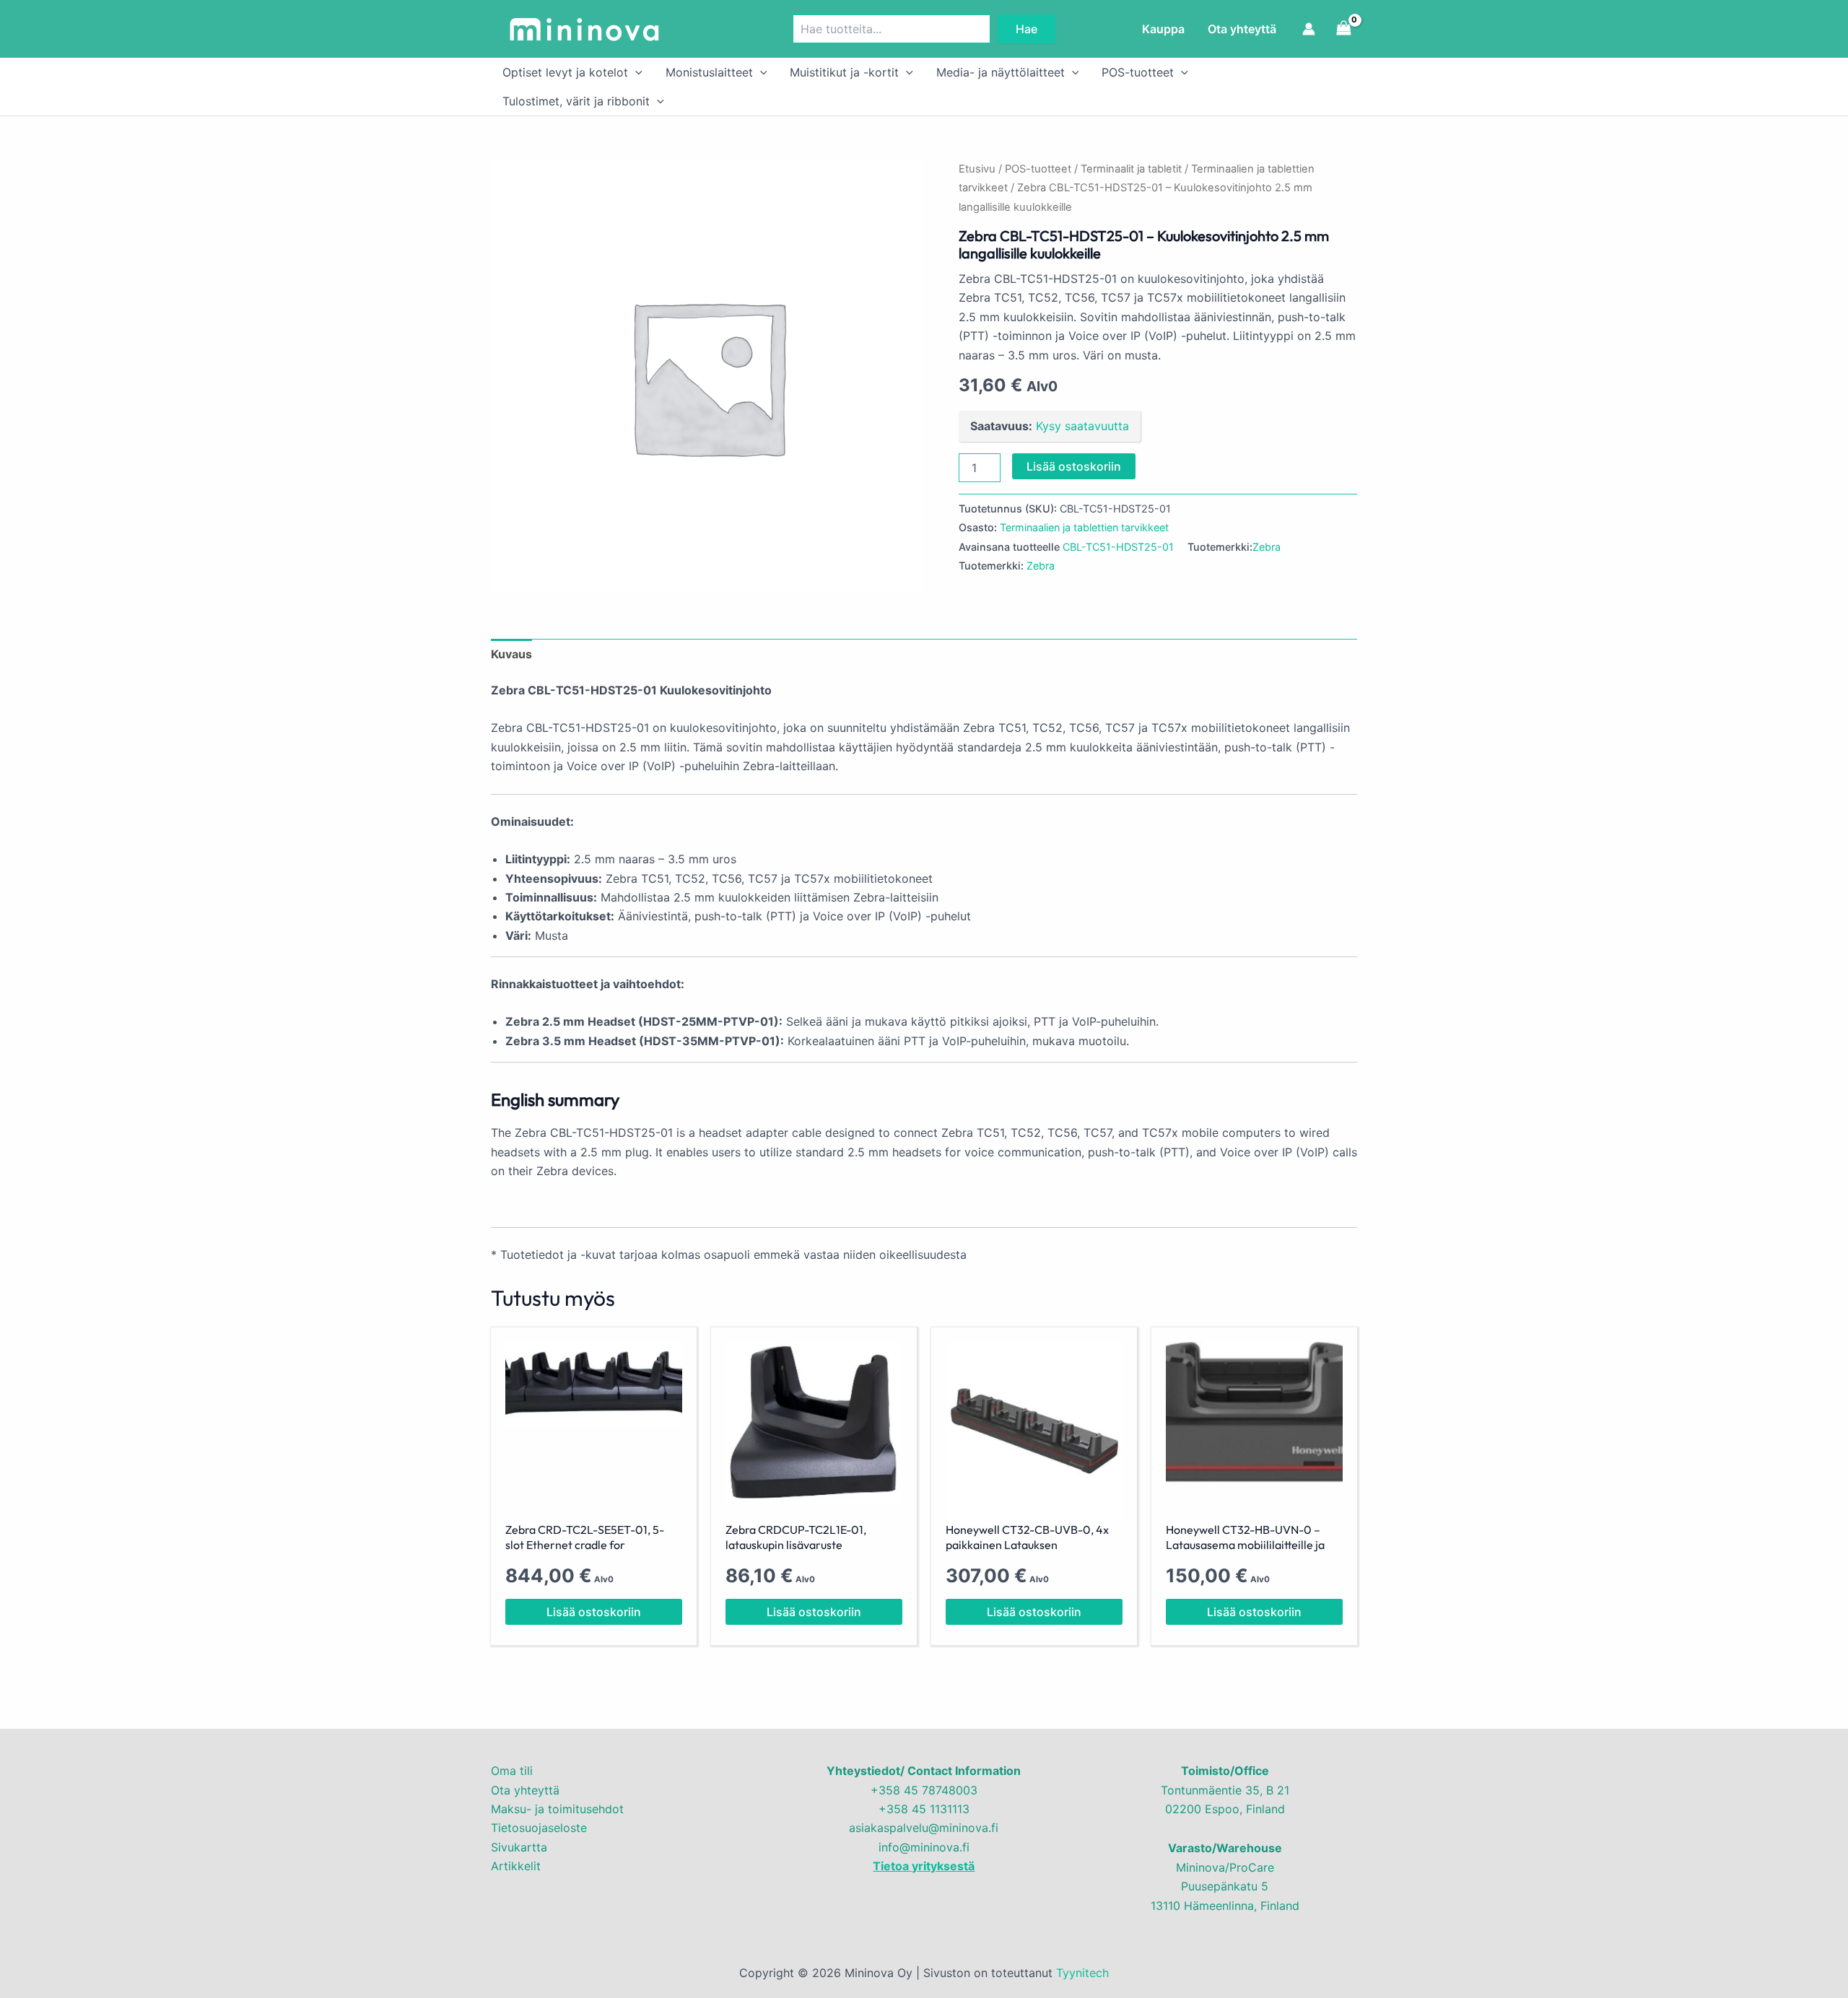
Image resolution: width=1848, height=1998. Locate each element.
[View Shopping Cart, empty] (1343, 29)
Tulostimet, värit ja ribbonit (576, 101)
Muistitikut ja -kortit (844, 72)
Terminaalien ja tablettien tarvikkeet (1084, 527)
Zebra (1267, 547)
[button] (635, 72)
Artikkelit (516, 1866)
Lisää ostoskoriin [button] (594, 1612)
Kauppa (1163, 29)
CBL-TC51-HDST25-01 (1118, 547)
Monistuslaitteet (709, 72)
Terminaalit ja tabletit (1131, 169)
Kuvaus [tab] (511, 654)
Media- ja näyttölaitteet (1001, 72)
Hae (1027, 29)
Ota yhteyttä (1242, 29)
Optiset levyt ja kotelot (565, 72)
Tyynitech (1082, 1973)
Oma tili (512, 1771)
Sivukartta (519, 1847)
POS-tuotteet (1138, 72)
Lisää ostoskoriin (1074, 466)
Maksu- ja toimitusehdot (557, 1809)
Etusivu (977, 169)
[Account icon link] (1309, 29)
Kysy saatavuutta (1082, 426)
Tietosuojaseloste (539, 1828)
